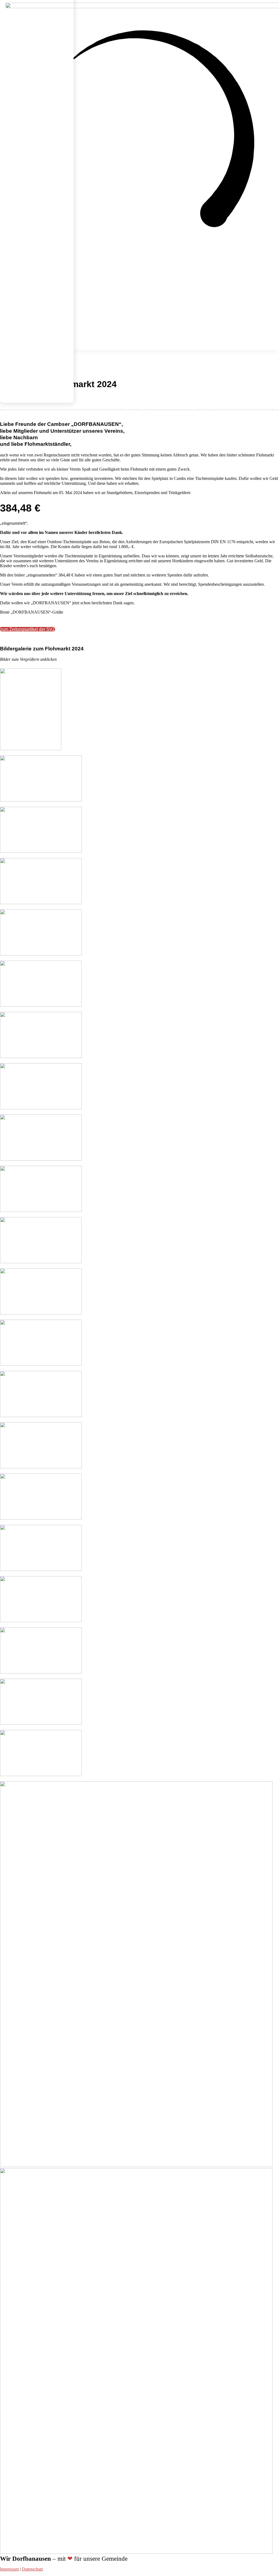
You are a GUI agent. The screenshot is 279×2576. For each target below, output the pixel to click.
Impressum (9, 2569)
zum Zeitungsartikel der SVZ (28, 629)
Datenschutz (32, 2569)
